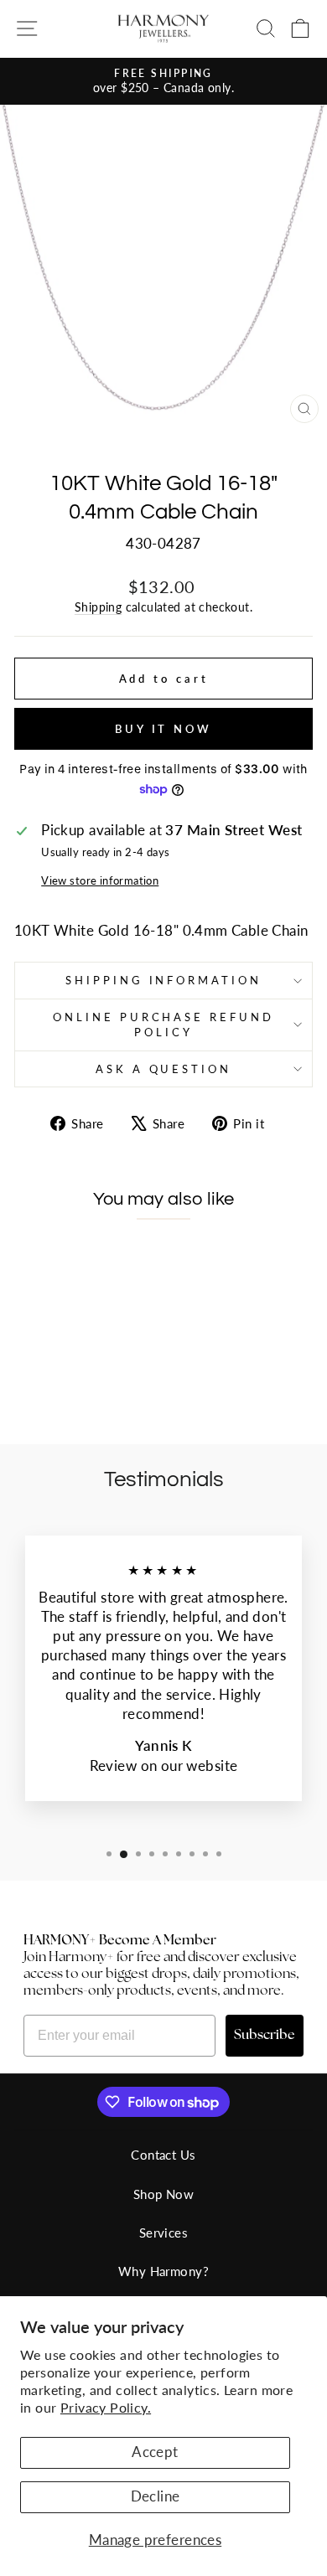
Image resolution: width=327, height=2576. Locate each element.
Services (163, 2233)
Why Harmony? (163, 2271)
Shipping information (164, 980)
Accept (155, 2452)
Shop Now (163, 2194)
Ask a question (164, 1069)
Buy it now (163, 729)
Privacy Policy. (106, 2407)
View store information (100, 880)
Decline (156, 2496)
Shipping (98, 607)
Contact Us (163, 2155)
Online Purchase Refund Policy (163, 1025)
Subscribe (265, 2036)
